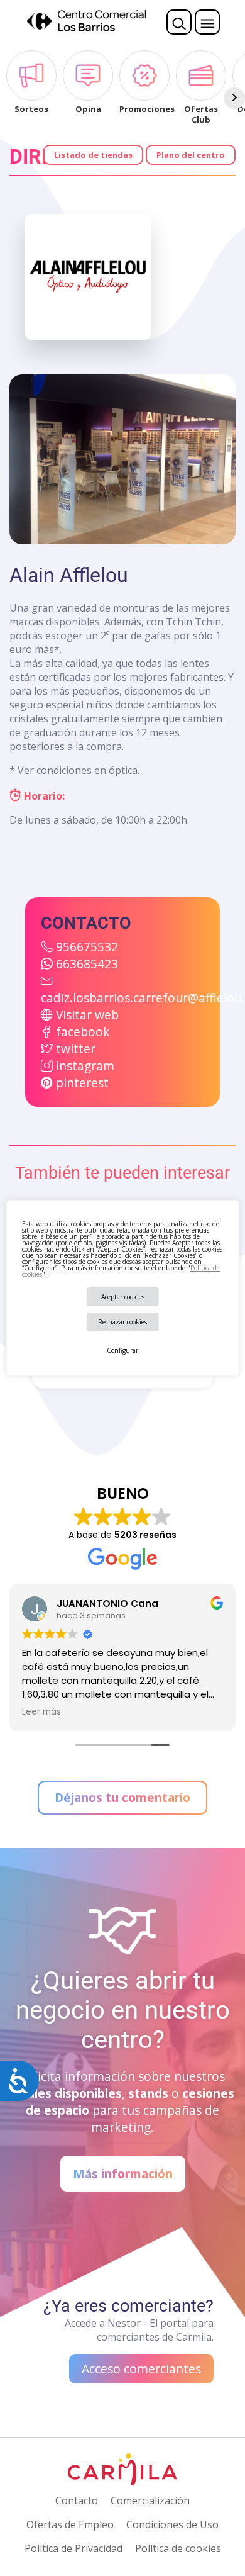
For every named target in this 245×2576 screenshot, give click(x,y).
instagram (85, 1066)
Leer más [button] (41, 1712)
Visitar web (87, 1015)
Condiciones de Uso (172, 2524)
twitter (76, 1049)
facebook (83, 1032)
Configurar (122, 1350)
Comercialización (150, 2500)
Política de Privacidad (73, 2548)
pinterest (82, 1083)
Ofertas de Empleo (70, 2524)
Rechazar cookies (122, 1322)
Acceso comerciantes (141, 2369)
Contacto (77, 2500)
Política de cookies (178, 2548)
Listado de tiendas (93, 155)
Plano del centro (191, 155)
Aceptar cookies (123, 1297)
